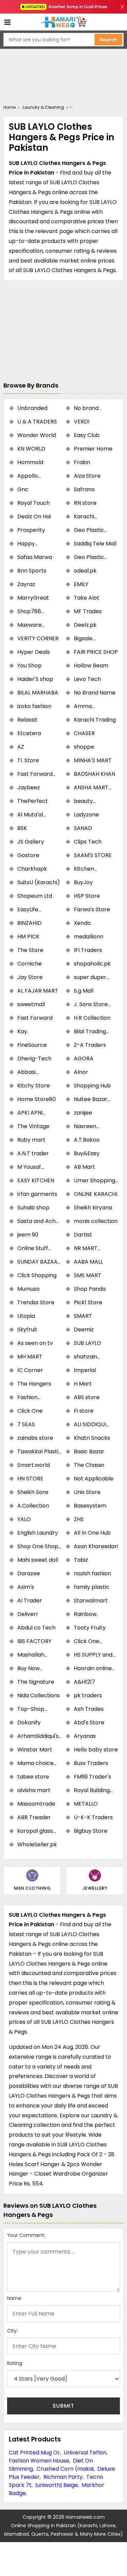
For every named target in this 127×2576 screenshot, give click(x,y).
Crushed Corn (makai (65, 2469)
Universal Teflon (85, 2453)
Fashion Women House (39, 2461)
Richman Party (63, 2477)
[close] (122, 7)
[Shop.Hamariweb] (64, 22)
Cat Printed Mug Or (34, 2453)
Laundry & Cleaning (43, 107)
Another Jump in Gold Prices (66, 7)
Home (9, 107)
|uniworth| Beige (57, 2485)
